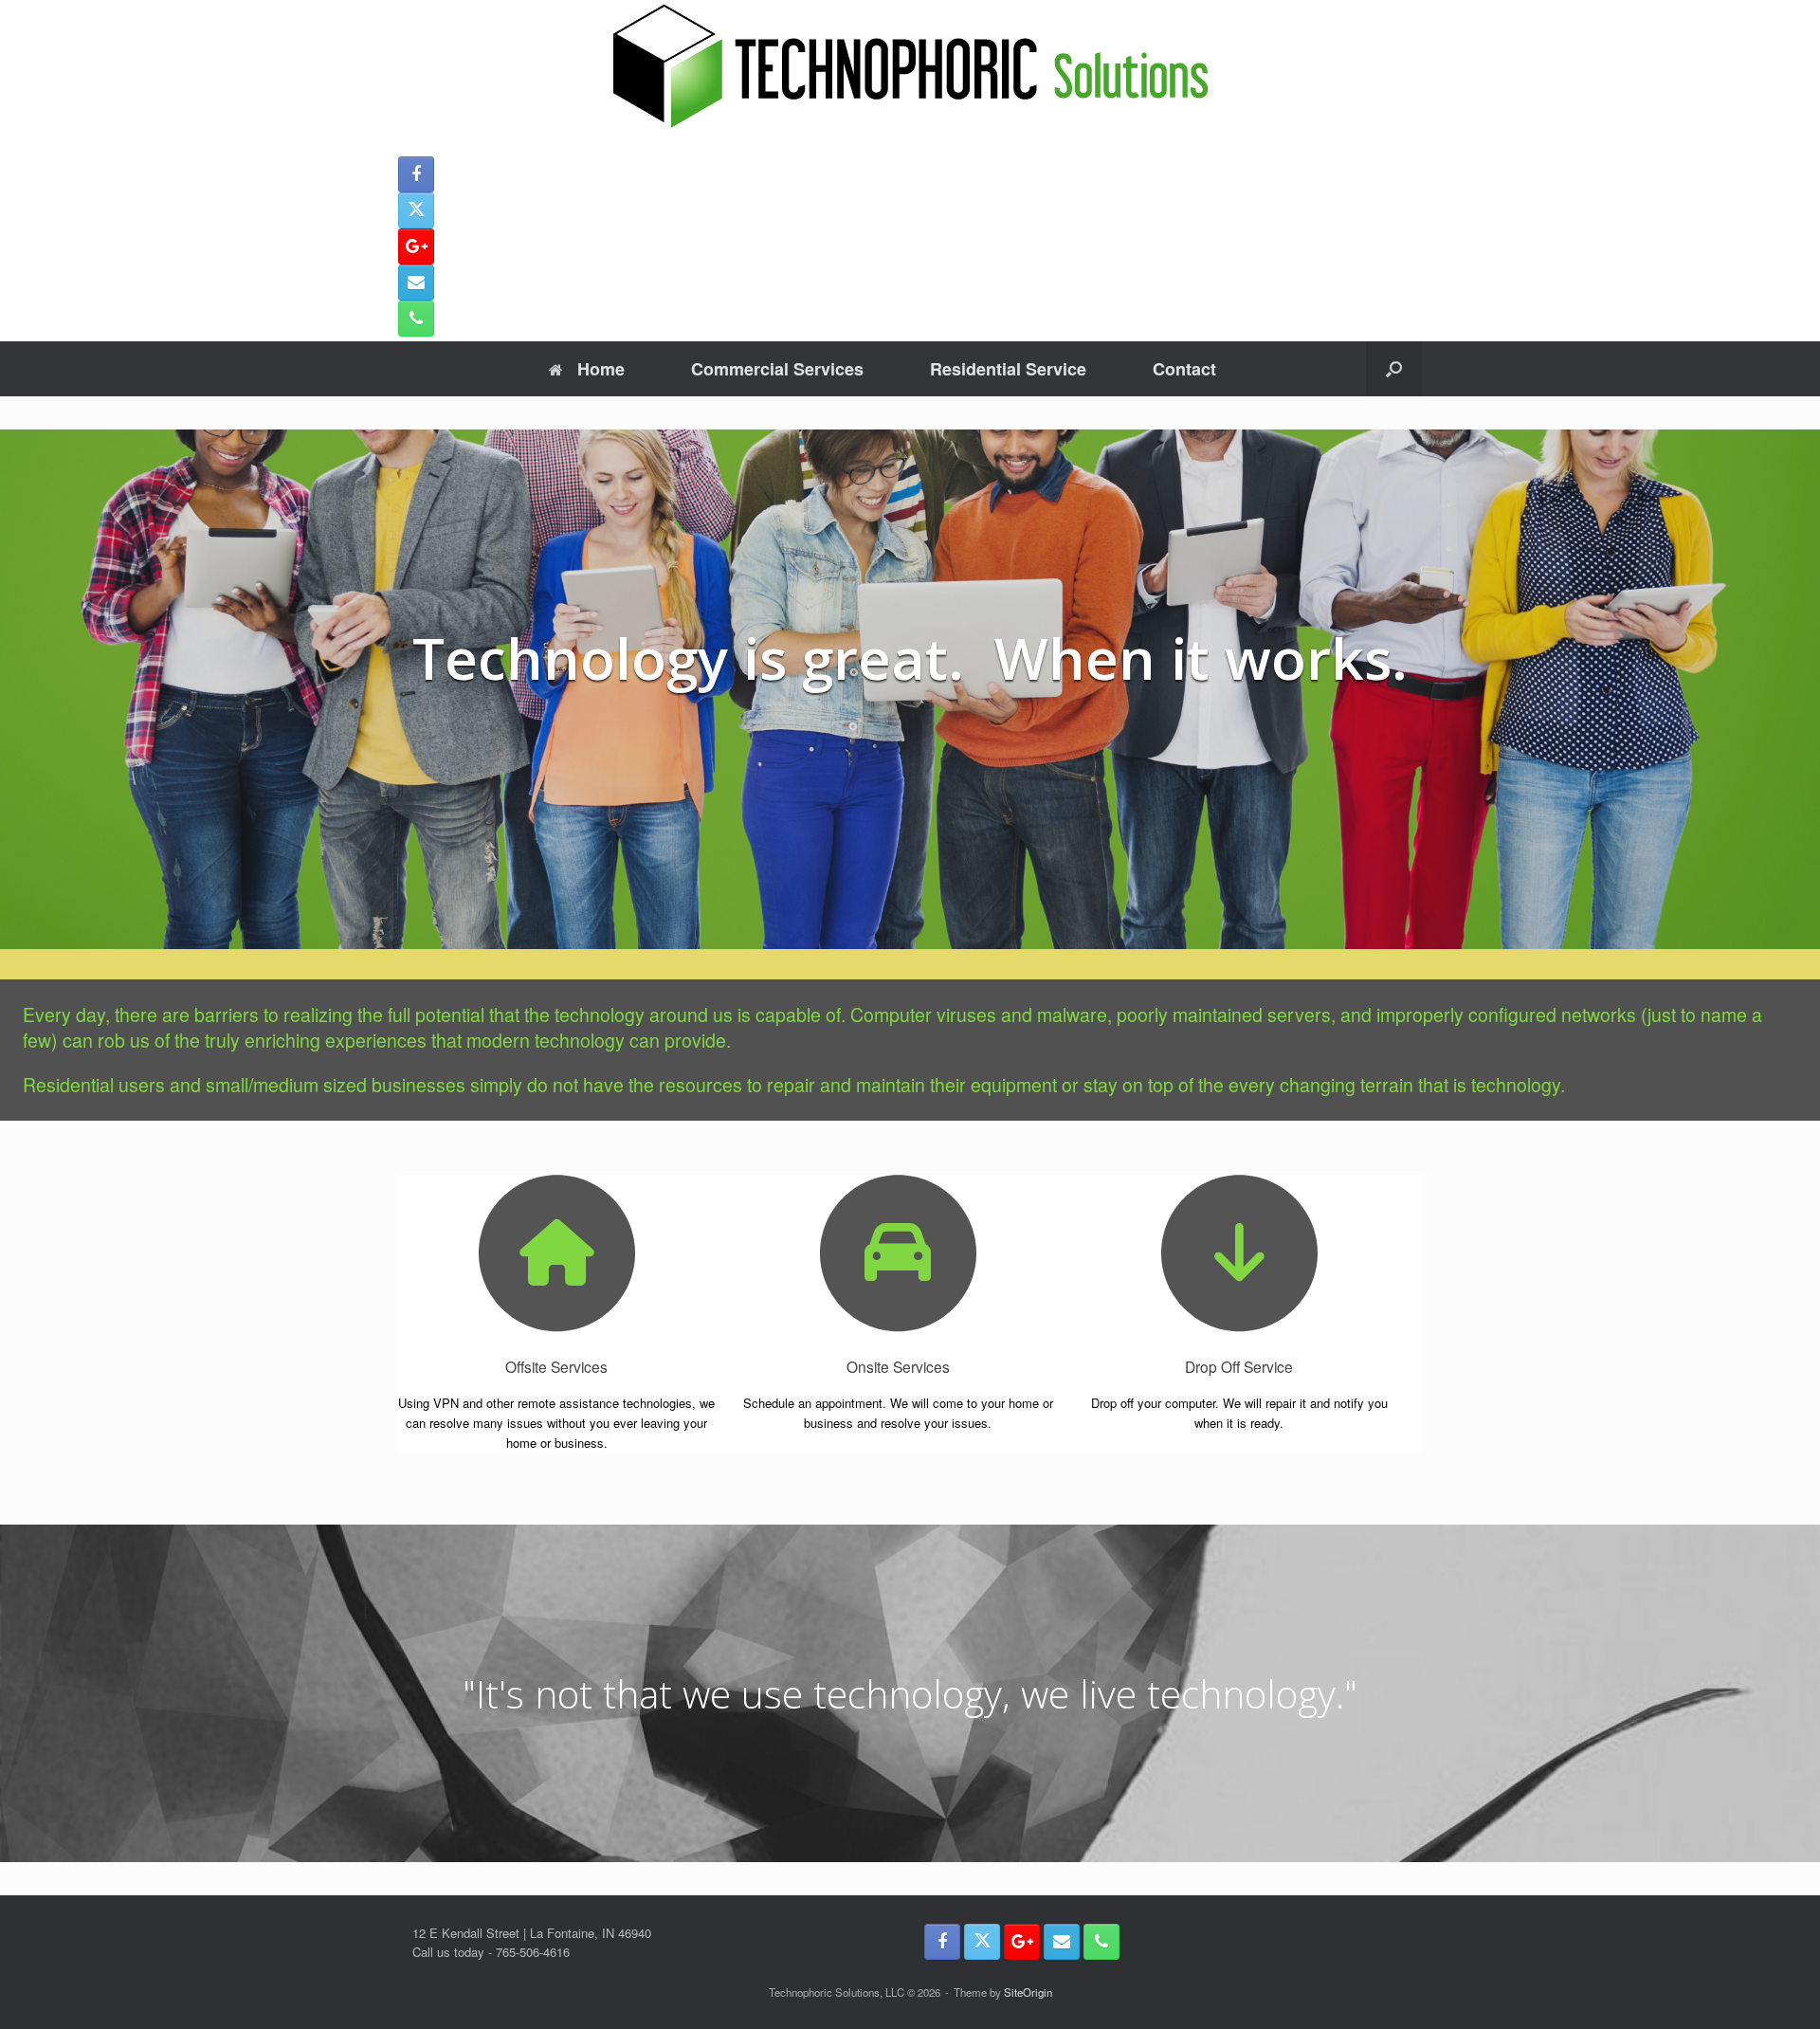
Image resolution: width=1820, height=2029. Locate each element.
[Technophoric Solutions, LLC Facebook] (416, 174)
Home (601, 369)
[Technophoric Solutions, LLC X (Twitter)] (416, 210)
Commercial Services (777, 369)
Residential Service (1008, 369)
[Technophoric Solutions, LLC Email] (416, 283)
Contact (1184, 369)
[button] (1394, 369)
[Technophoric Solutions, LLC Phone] (416, 319)
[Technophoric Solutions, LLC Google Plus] (416, 247)
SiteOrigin (1028, 1992)
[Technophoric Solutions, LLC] (910, 66)
